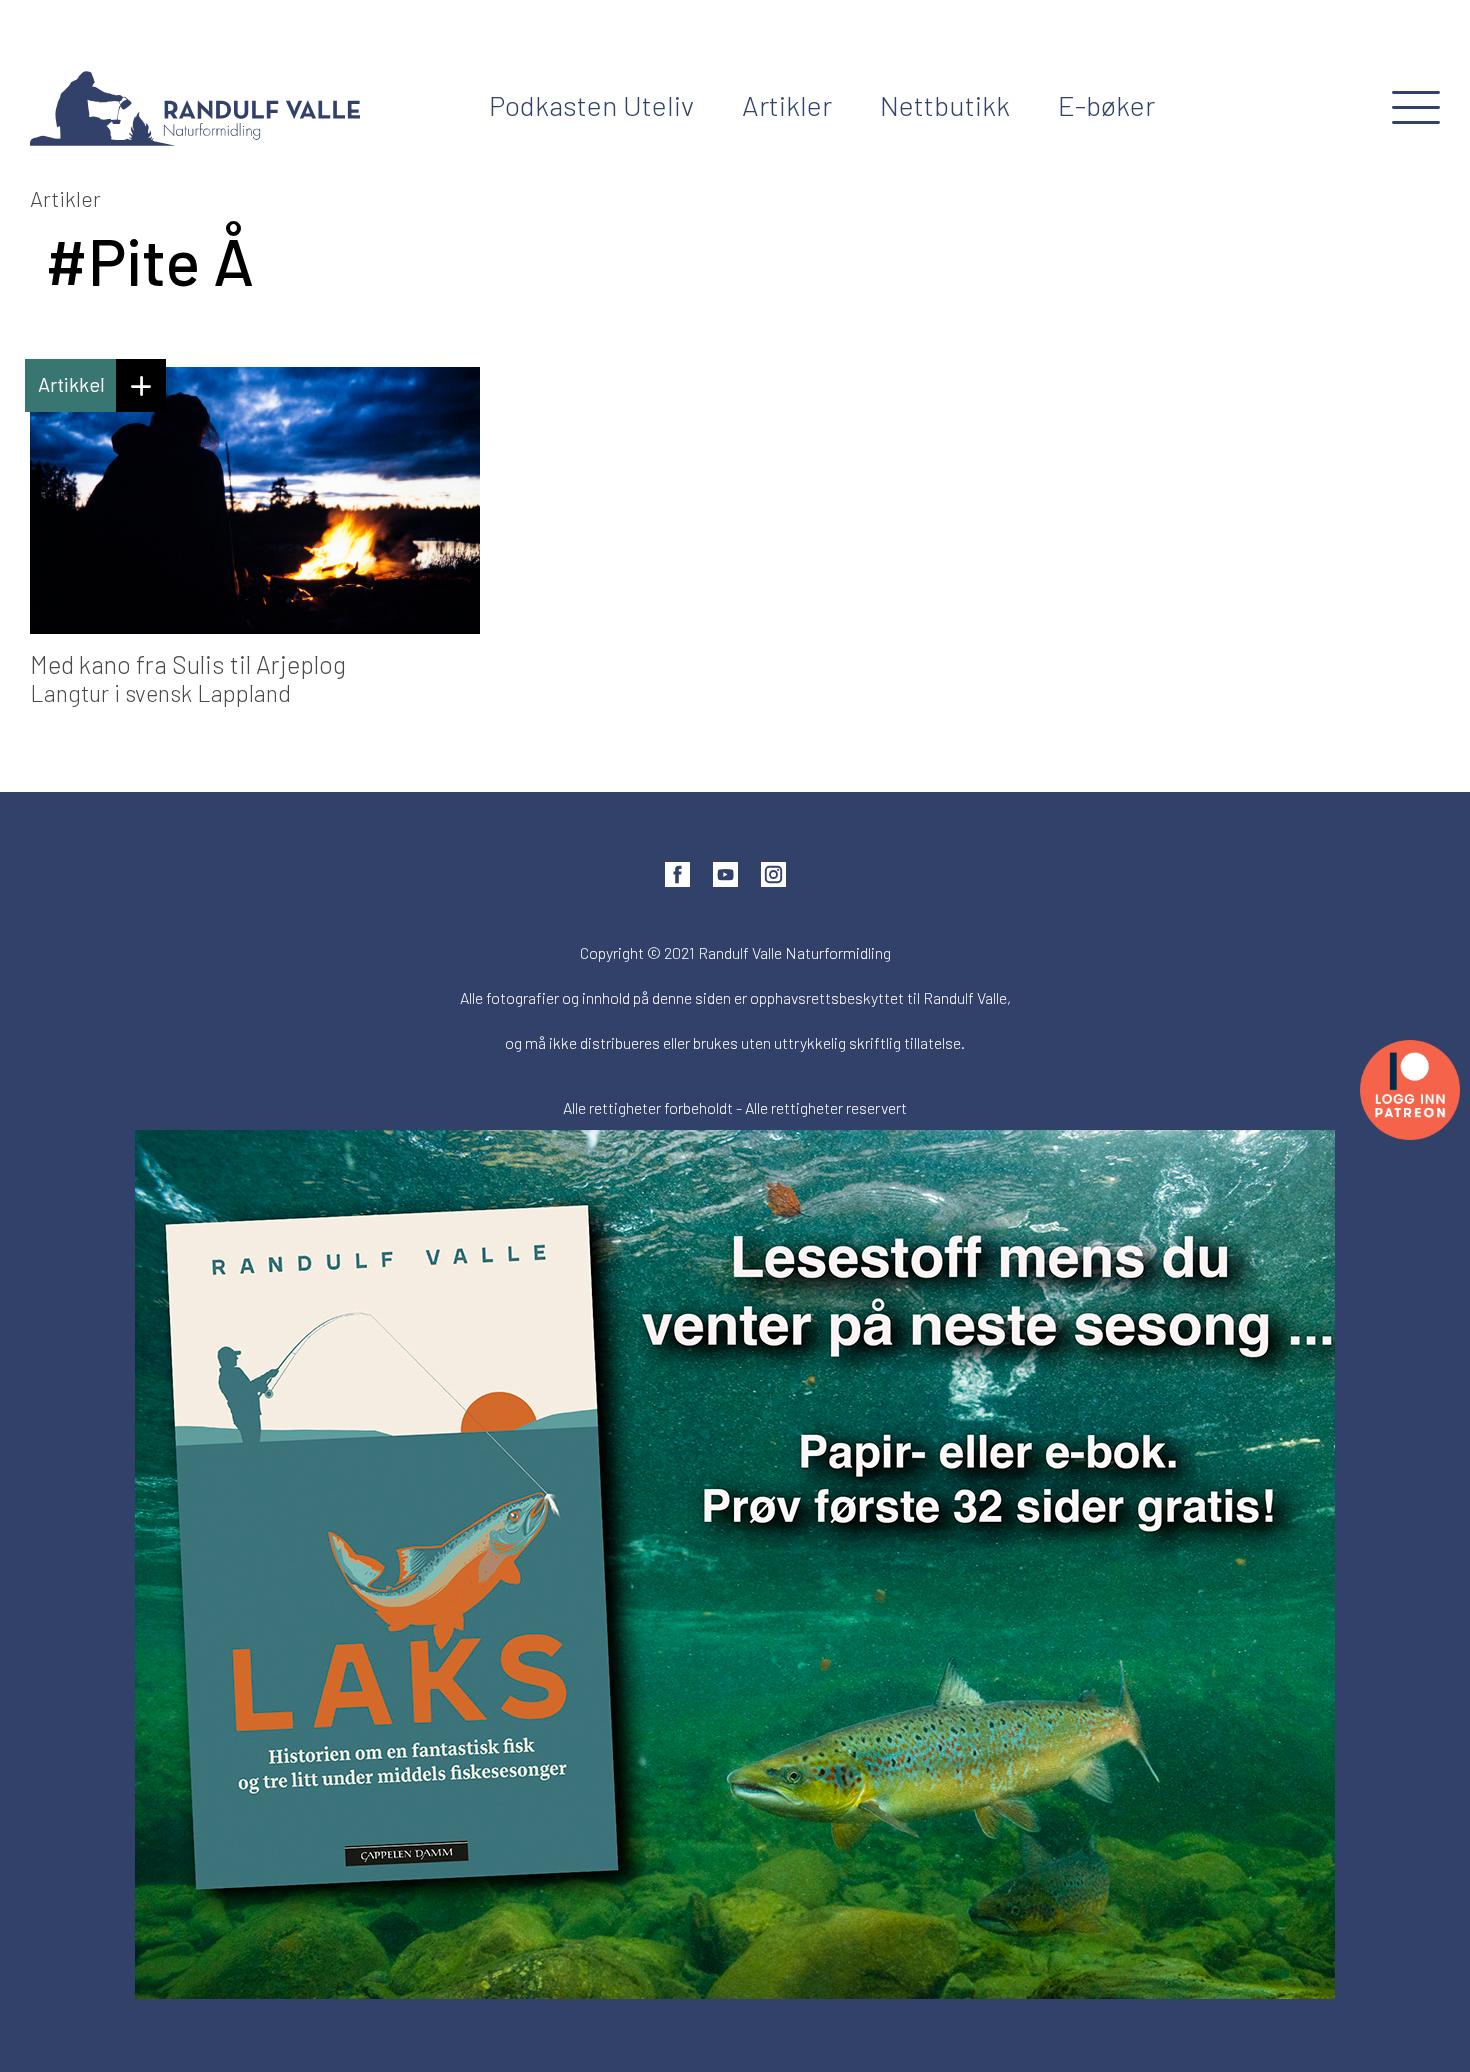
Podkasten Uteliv (591, 105)
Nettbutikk (945, 105)
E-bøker (1106, 105)
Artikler (787, 105)
